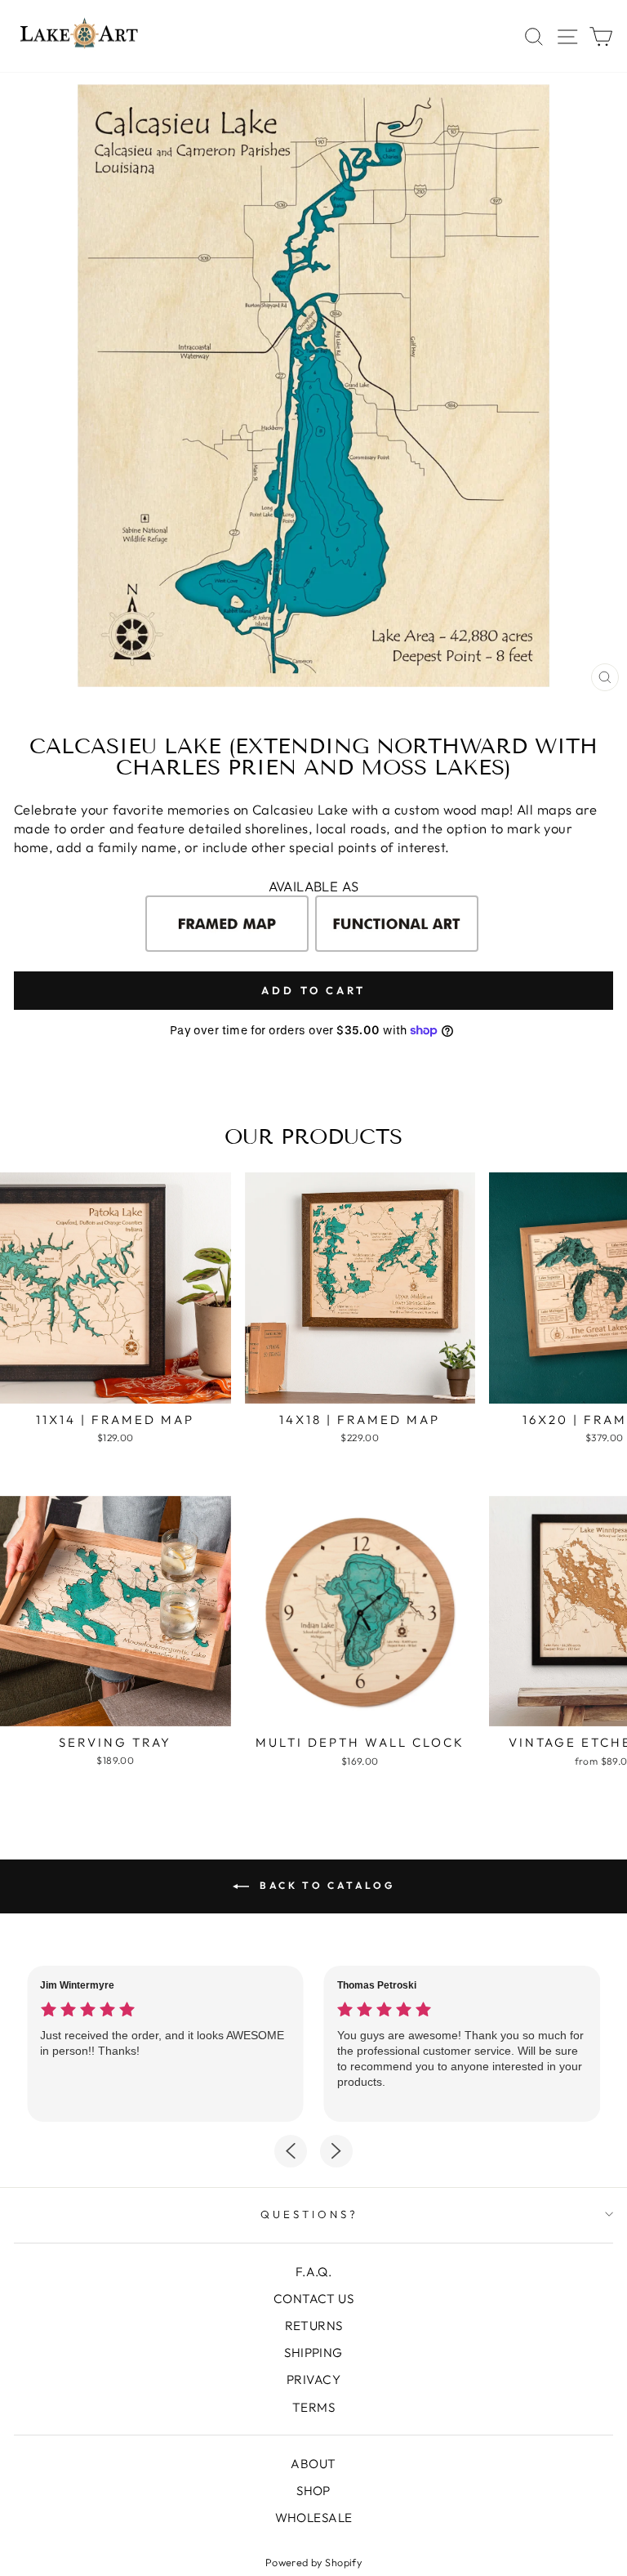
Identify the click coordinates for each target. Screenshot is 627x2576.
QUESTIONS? (309, 2214)
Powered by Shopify (313, 2562)
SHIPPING (313, 2353)
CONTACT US (313, 2299)
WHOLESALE (314, 2518)
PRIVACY (313, 2380)
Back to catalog (325, 1885)
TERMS (313, 2407)
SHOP (313, 2491)
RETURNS (314, 2326)
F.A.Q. (313, 2272)
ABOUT (313, 2464)
